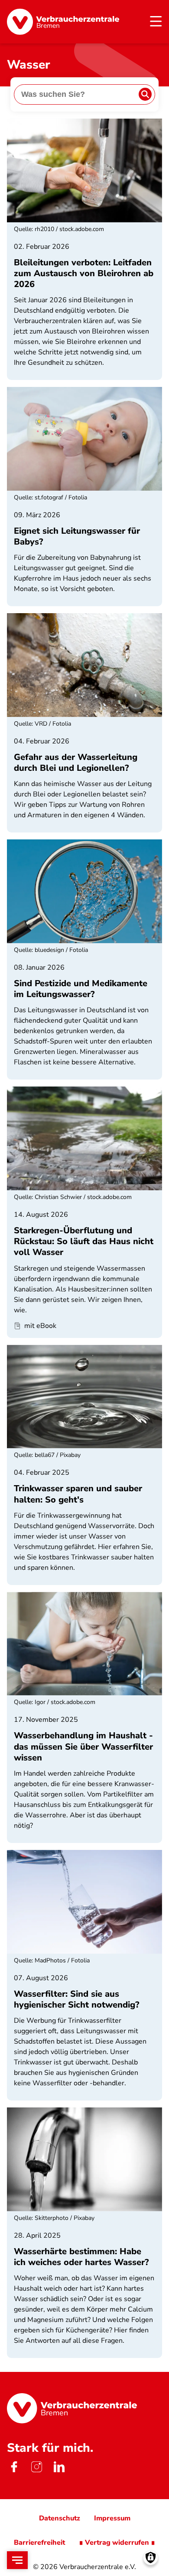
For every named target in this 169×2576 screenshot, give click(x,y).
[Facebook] (14, 2467)
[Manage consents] (151, 2558)
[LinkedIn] (59, 2467)
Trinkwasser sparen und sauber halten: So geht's (78, 1494)
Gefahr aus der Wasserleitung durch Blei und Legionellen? (76, 763)
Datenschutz (60, 2518)
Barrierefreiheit (39, 2543)
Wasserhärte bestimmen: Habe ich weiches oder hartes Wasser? (81, 2257)
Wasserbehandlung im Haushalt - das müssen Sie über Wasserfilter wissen (83, 1746)
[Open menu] (17, 2560)
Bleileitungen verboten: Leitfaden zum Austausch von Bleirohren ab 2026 (84, 273)
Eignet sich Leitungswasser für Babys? (77, 536)
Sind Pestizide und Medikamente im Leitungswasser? (81, 989)
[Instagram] (36, 2467)
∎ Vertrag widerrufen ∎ (117, 2543)
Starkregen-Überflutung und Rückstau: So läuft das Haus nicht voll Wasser (84, 1241)
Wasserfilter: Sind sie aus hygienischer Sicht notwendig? (76, 1999)
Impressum (112, 2518)
